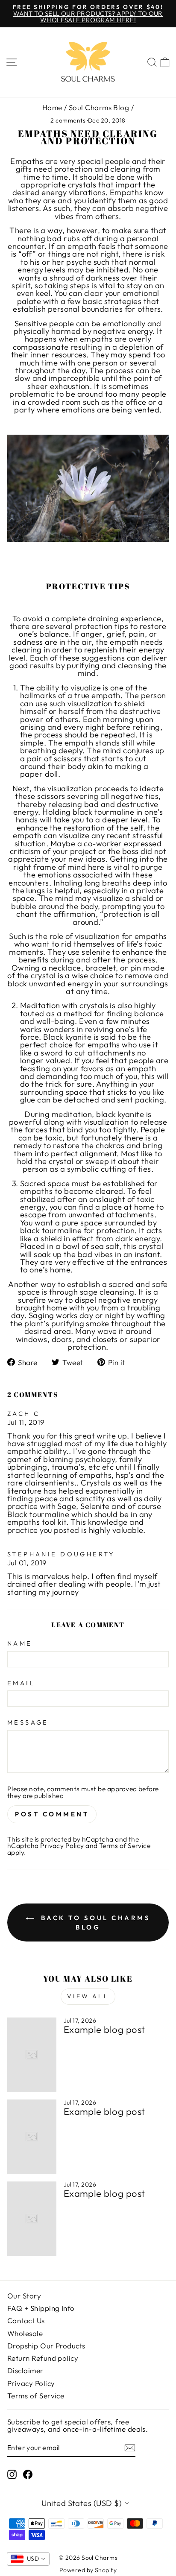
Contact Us (26, 2320)
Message (28, 1723)
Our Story (24, 2296)
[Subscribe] (130, 2448)
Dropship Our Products (46, 2346)
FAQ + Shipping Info (41, 2308)
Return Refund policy (43, 2358)
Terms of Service (125, 1845)
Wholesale (25, 2333)
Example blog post (104, 2029)
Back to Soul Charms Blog (94, 1922)
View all (88, 1996)
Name (20, 1644)
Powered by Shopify (88, 2570)
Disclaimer (25, 2370)
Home (52, 107)
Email (21, 1683)
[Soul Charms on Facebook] (28, 2474)
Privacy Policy (62, 1845)
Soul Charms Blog (99, 107)
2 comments (69, 120)
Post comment (52, 1814)
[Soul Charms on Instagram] (12, 2474)
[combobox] (28, 2559)
